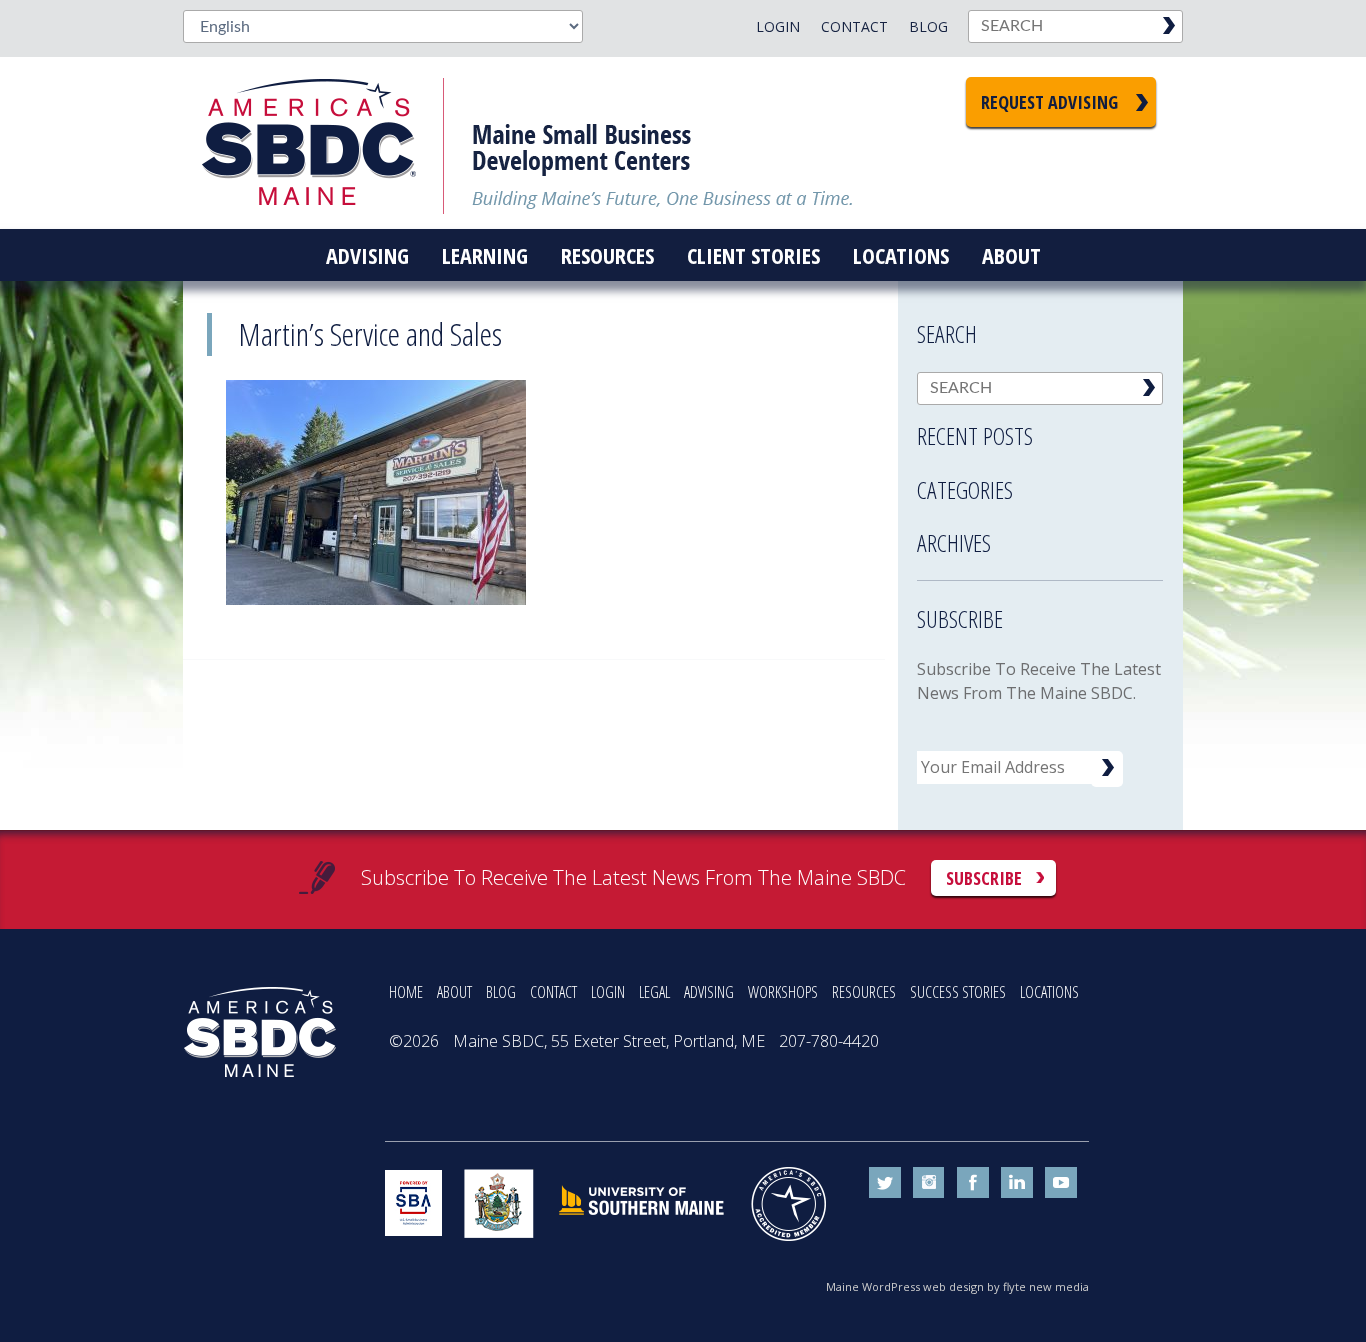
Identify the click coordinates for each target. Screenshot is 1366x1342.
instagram (929, 1183)
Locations (901, 255)
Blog (928, 26)
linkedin (1017, 1183)
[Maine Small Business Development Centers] (323, 143)
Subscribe (984, 878)
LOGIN (608, 992)
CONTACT (553, 992)
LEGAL (654, 992)
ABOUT (454, 992)
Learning (485, 255)
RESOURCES (864, 992)
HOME (406, 992)
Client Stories (753, 255)
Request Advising (1049, 102)
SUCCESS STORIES (958, 992)
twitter (885, 1183)
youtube (1061, 1183)
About (1011, 255)
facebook (973, 1183)
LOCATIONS (1049, 992)
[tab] (1040, 430)
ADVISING (709, 992)
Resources (607, 255)
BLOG (501, 992)
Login (778, 26)
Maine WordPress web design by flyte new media (957, 1286)
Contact (854, 26)
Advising (367, 255)
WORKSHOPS (783, 992)
